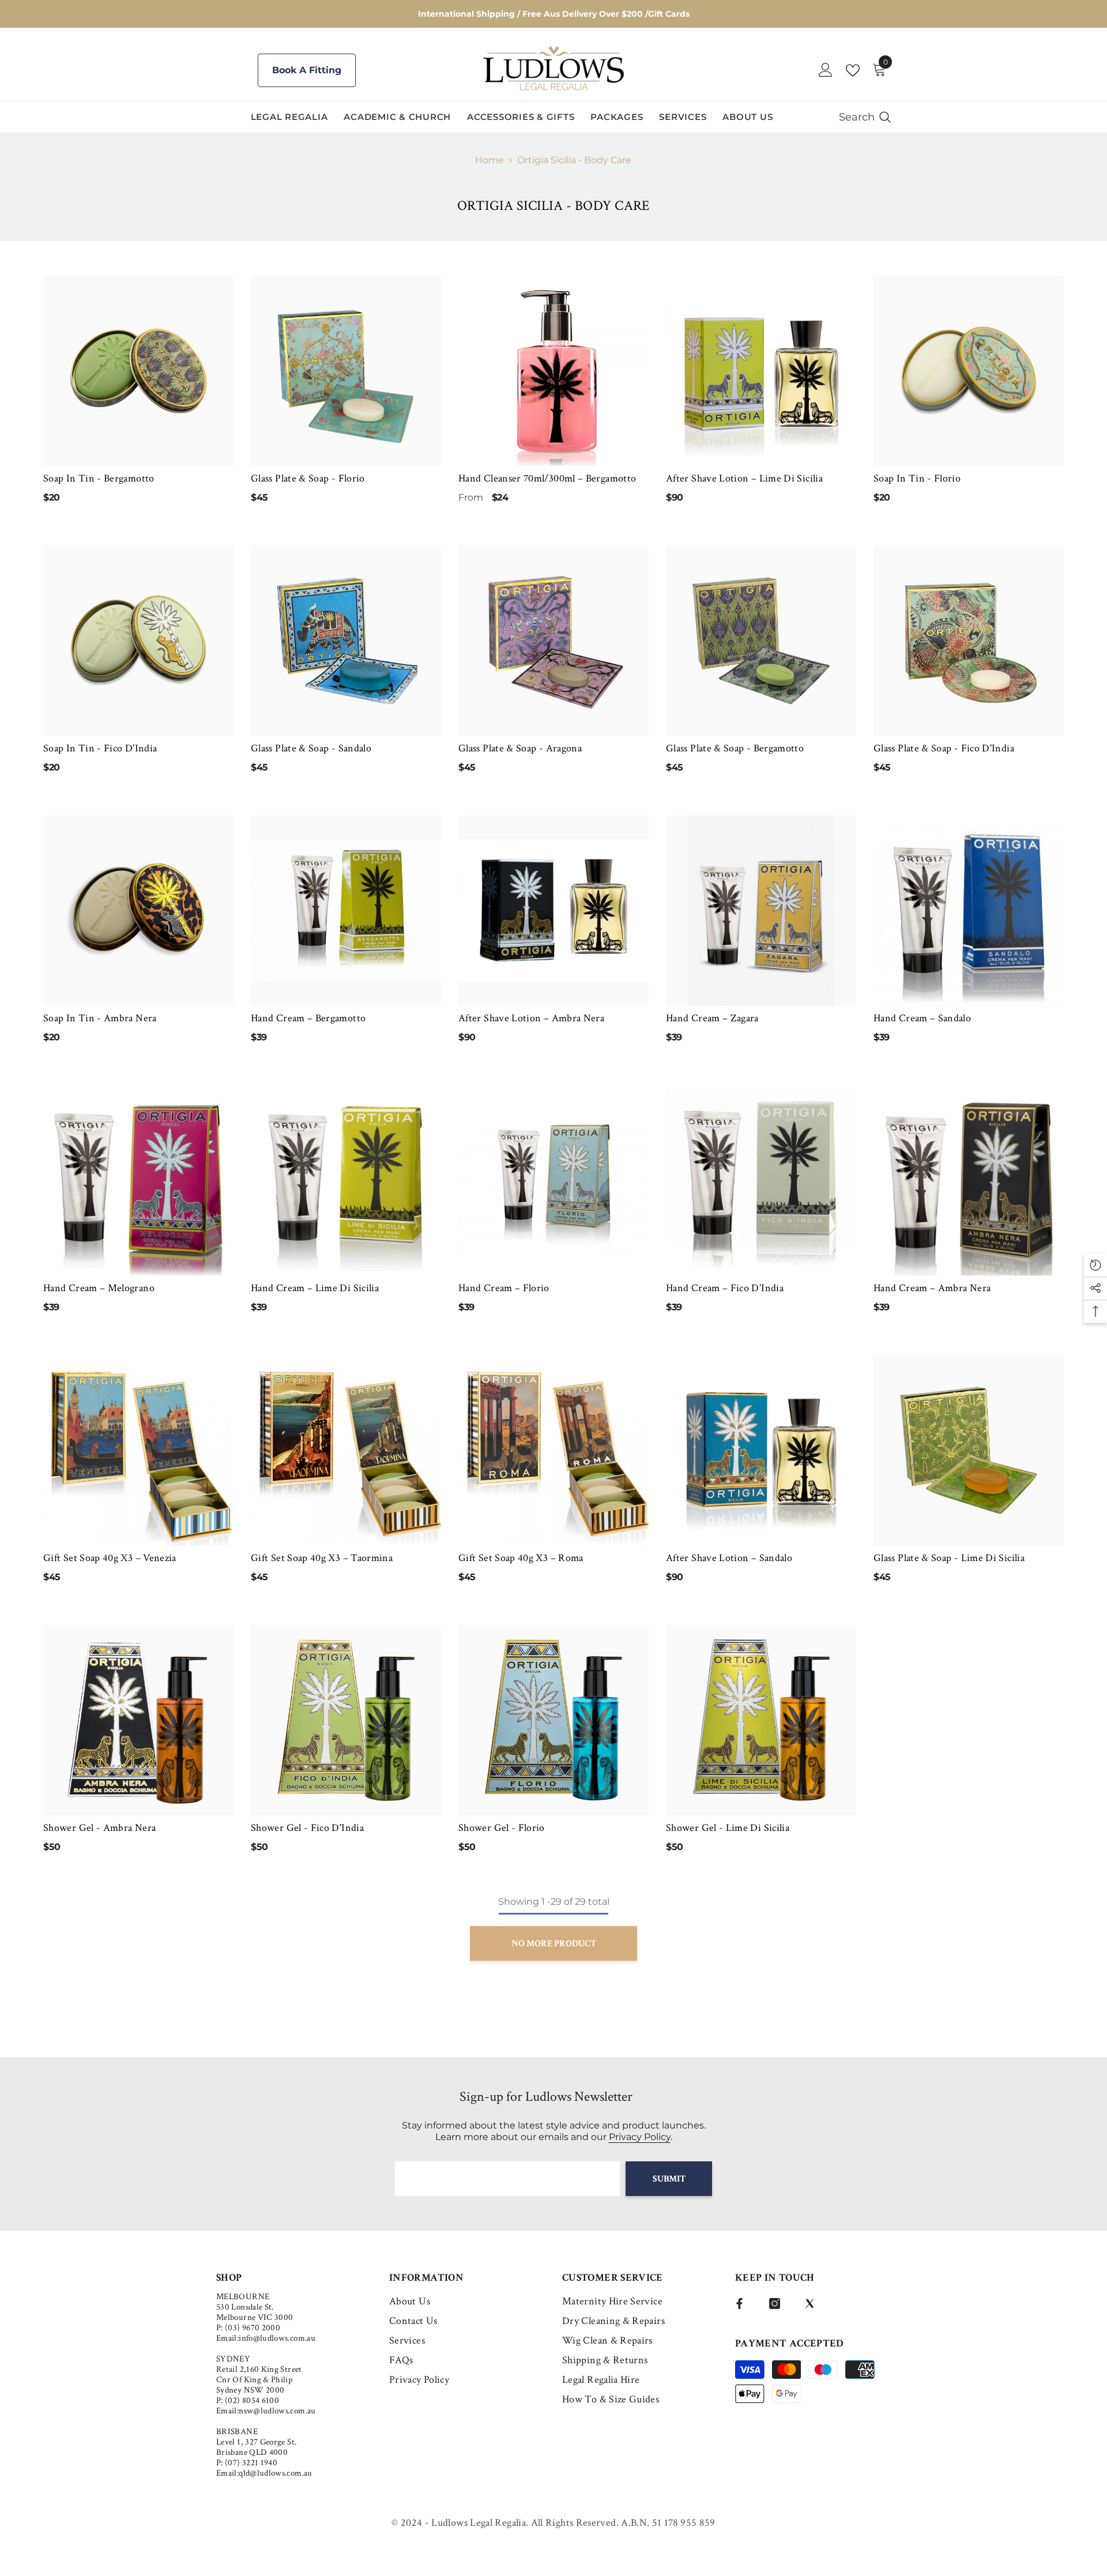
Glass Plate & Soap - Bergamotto (735, 748)
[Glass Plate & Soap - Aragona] (553, 641)
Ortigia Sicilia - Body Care (574, 160)
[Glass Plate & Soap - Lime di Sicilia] (969, 1450)
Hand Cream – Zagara (712, 1018)
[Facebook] (739, 2304)
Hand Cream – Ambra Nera (932, 1288)
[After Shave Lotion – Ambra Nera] (553, 911)
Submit (669, 2179)
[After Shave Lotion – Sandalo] (761, 1450)
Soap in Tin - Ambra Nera (100, 1018)
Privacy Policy (640, 2137)
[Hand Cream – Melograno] (138, 1180)
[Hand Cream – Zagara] (761, 911)
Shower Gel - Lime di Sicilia (728, 1828)
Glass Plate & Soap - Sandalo (311, 748)
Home (490, 160)
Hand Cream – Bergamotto (308, 1018)
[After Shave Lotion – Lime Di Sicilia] (761, 371)
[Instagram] (775, 2304)
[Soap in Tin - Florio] (969, 371)
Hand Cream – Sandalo (922, 1018)
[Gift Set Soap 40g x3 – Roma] (553, 1450)
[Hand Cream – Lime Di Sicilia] (346, 1180)
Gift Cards (669, 14)
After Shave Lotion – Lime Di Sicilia (744, 478)
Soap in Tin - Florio (917, 478)
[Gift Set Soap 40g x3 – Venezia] (138, 1450)
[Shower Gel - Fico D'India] (346, 1720)
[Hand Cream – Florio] (553, 1180)
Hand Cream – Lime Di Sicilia (315, 1288)
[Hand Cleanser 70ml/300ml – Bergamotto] (553, 371)
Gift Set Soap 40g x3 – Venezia (110, 1558)
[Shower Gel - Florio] (553, 1720)
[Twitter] (810, 2304)
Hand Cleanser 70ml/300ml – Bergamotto (547, 478)
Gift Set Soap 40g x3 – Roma (521, 1558)
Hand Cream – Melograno (99, 1288)
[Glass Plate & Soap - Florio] (346, 371)
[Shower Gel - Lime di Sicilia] (761, 1720)
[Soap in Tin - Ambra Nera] (138, 911)
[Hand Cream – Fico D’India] (761, 1180)
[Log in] (826, 70)
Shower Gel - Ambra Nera (99, 1828)
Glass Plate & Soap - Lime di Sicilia (949, 1558)
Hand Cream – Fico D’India (725, 1288)
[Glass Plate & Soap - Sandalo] (346, 641)
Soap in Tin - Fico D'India (100, 748)
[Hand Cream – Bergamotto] (346, 911)
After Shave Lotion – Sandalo (729, 1558)
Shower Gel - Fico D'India (307, 1828)
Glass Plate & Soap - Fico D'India (944, 748)
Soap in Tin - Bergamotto (99, 478)
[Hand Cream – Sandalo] (969, 911)
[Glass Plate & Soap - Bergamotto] (761, 641)
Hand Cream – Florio (504, 1288)
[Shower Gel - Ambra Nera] (138, 1720)
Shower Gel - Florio (502, 1828)
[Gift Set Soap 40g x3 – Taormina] (346, 1450)
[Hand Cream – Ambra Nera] (969, 1180)
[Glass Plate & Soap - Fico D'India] (969, 641)
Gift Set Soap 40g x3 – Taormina (322, 1558)
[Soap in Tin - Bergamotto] (138, 371)
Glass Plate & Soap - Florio (308, 478)
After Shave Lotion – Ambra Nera (531, 1018)
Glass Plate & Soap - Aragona (520, 748)
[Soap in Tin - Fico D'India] (138, 641)
